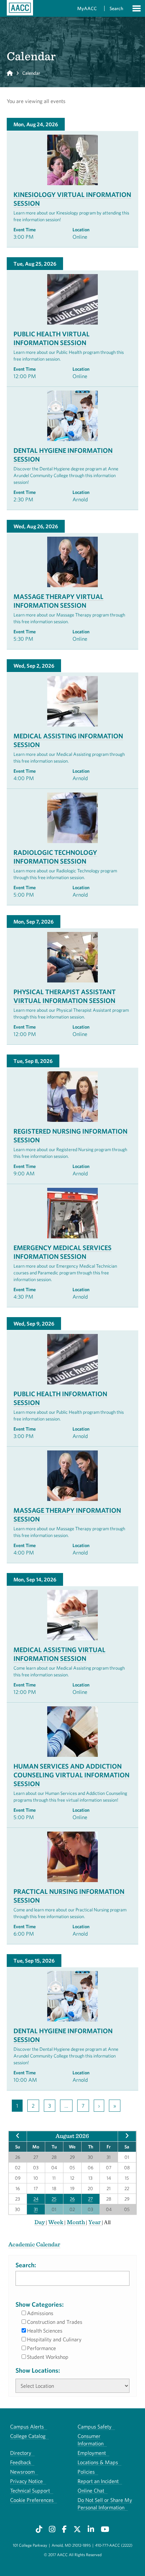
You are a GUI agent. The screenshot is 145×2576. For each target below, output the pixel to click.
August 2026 (72, 2136)
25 (54, 2199)
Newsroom (22, 2472)
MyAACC (87, 8)
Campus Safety (95, 2427)
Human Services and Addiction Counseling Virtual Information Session (71, 1775)
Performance (41, 2348)
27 (90, 2199)
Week (56, 2222)
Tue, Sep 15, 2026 (34, 1961)
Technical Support (30, 2490)
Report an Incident (98, 2481)
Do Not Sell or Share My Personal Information (105, 2504)
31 (36, 2209)
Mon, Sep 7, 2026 (34, 922)
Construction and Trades (55, 2322)
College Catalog (28, 2436)
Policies (86, 2472)
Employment (92, 2453)
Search (116, 8)
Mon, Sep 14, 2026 (35, 1579)
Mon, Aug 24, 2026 (36, 124)
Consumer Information (91, 2440)
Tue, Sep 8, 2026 (33, 1061)
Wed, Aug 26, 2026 (36, 526)
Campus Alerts (27, 2427)
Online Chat (91, 2490)
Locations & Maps (98, 2462)
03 (90, 2209)
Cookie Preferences (32, 2500)
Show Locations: (38, 2370)
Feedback (21, 2462)
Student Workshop (48, 2357)
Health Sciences (45, 2331)
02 (72, 2209)
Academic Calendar (34, 2244)
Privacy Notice (26, 2481)
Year (95, 2222)
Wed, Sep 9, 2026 (34, 1324)
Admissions (40, 2313)
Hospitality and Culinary (54, 2339)
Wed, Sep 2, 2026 (34, 666)
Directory (21, 2453)
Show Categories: (40, 2304)
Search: (26, 2265)
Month (76, 2222)
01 (54, 2209)
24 (36, 2199)
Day (40, 2222)
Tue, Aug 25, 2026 (35, 264)
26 (72, 2199)
